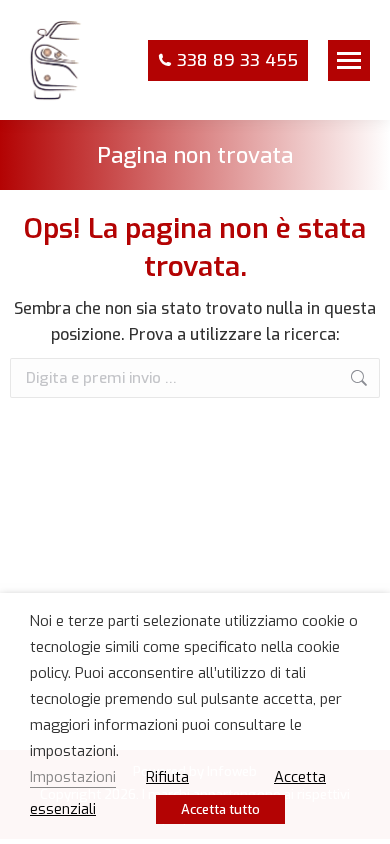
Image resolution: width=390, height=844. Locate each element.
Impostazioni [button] (73, 777)
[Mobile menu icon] (349, 60)
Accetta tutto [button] (220, 809)
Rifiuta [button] (167, 777)
